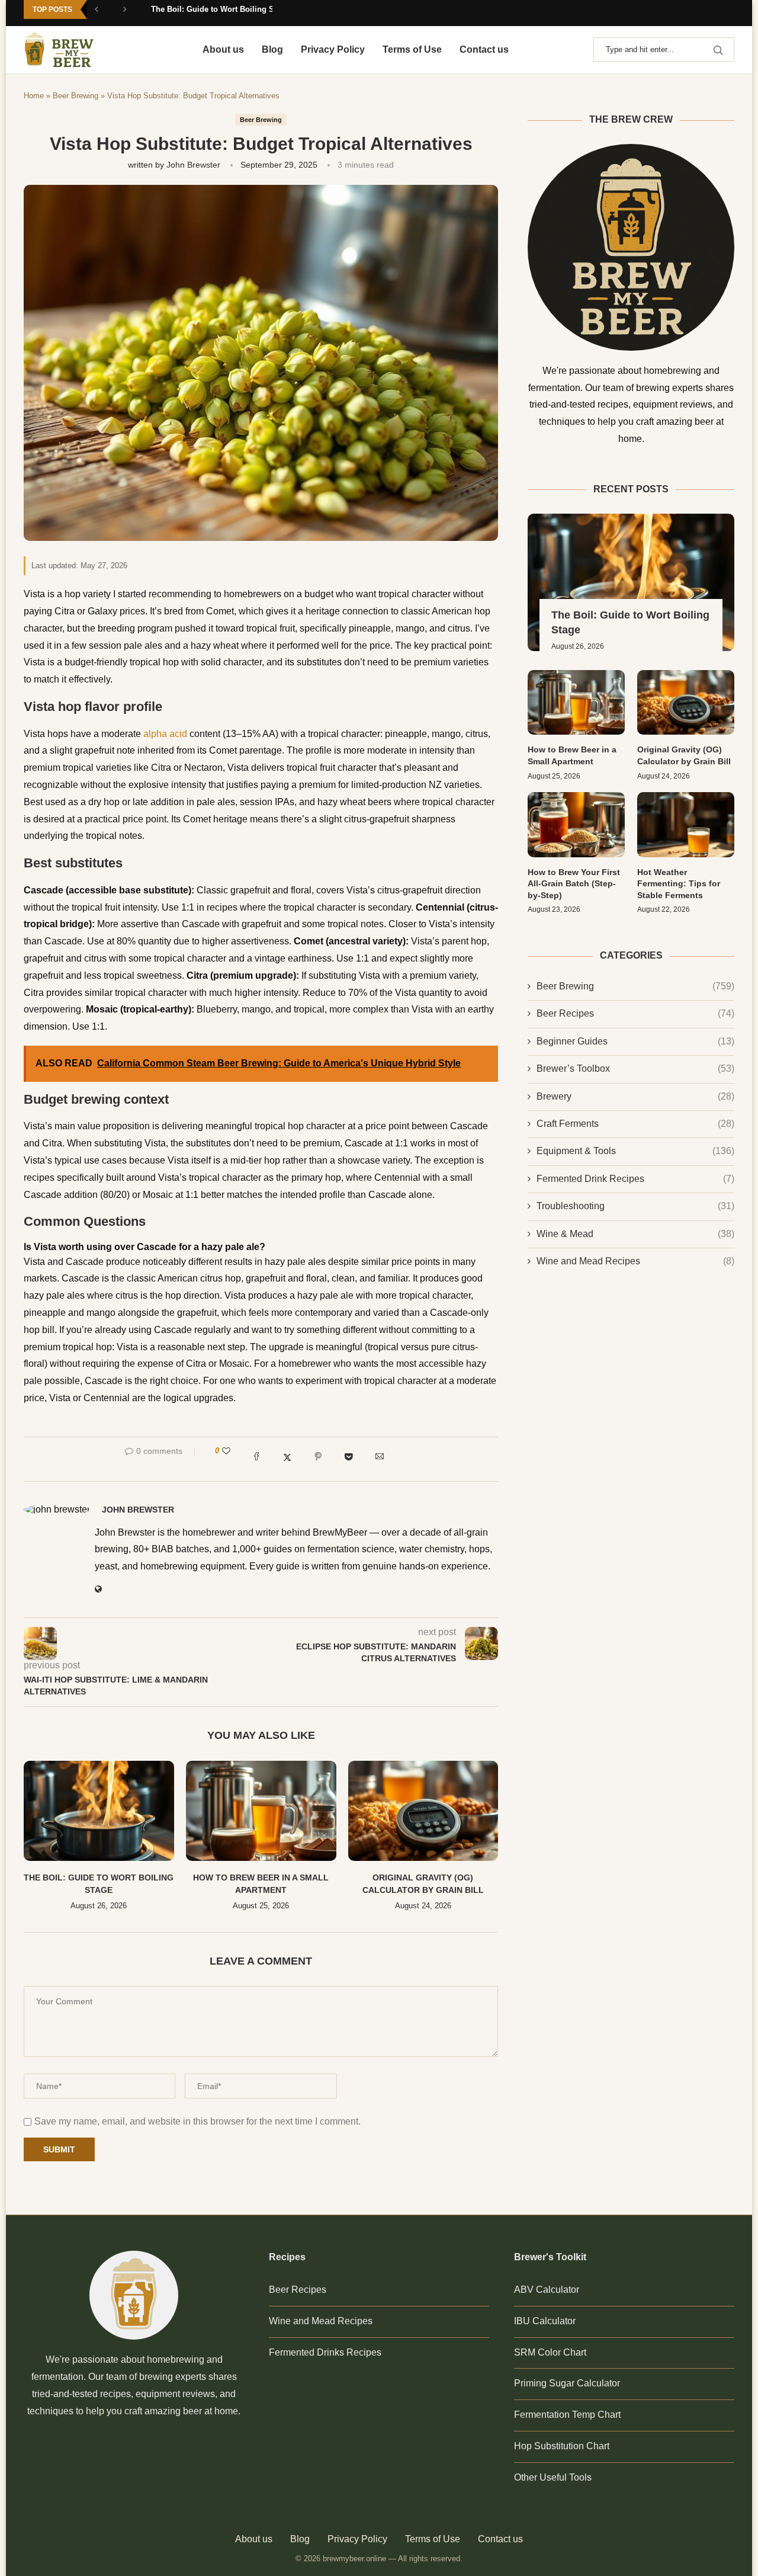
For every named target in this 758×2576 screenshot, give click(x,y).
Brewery (635, 1096)
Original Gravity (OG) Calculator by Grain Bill (684, 755)
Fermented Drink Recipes (635, 1179)
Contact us (484, 49)
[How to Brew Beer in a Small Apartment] (261, 1811)
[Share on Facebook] (256, 1459)
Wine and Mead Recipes (635, 1261)
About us (223, 49)
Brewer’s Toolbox (635, 1068)
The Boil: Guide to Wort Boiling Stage (220, 9)
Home (34, 96)
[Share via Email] (380, 1459)
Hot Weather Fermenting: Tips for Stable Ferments (679, 884)
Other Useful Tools (553, 2477)
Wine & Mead (635, 1234)
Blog (272, 49)
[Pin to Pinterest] (318, 1459)
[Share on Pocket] (349, 1459)
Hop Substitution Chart (562, 2446)
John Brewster (193, 165)
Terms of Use (412, 49)
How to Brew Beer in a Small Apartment (572, 755)
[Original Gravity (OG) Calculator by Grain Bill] (423, 1811)
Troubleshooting (635, 1206)
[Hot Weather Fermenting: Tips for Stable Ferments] (686, 824)
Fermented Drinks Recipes (325, 2352)
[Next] (133, 13)
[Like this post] (226, 1451)
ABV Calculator (547, 2290)
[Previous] (105, 13)
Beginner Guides (635, 1041)
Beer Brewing (76, 96)
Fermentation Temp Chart (567, 2415)
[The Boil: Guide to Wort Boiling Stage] (99, 1811)
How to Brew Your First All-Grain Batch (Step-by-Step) (574, 884)
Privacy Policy (333, 49)
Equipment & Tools (635, 1151)
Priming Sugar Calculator (567, 2383)
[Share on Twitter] (287, 1459)
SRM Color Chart (550, 2352)
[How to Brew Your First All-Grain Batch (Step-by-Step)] (576, 824)
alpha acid (165, 734)
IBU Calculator (545, 2321)
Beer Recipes (635, 1013)
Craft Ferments (635, 1124)
